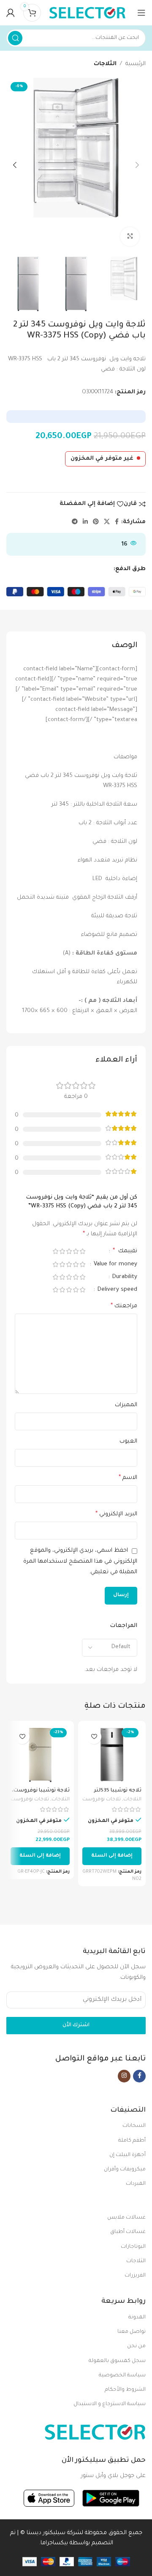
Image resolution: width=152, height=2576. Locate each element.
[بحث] (15, 38)
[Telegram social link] (75, 522)
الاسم (128, 1478)
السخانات (134, 2126)
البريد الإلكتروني (116, 1514)
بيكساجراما (54, 2543)
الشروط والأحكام (125, 2390)
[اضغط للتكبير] (130, 237)
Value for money (115, 1264)
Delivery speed (117, 1290)
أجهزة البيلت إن (128, 2155)
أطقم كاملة (132, 2141)
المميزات (126, 1405)
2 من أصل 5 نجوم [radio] (76, 1251)
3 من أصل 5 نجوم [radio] (69, 1251)
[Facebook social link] (117, 522)
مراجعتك (124, 1306)
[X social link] (107, 522)
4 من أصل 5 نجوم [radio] (62, 1251)
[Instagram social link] (124, 2076)
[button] (112, 1856)
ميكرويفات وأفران (125, 2170)
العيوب (128, 1442)
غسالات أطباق (128, 2232)
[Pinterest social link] (96, 522)
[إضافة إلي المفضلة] (94, 1737)
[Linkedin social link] (85, 522)
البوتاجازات (133, 2247)
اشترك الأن (76, 2025)
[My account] (11, 13)
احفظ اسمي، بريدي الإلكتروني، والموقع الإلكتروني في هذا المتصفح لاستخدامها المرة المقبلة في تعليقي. (80, 1561)
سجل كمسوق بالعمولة (117, 2361)
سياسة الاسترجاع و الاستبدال (110, 2404)
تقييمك (125, 1251)
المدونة (137, 2318)
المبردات (136, 2184)
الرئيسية (136, 64)
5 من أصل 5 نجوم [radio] (55, 1251)
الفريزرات (135, 2276)
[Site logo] (87, 13)
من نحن (136, 2346)
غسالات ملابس (126, 2218)
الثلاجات (105, 64)
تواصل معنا (132, 2332)
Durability (124, 1277)
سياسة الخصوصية (122, 2376)
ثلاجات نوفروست (102, 1800)
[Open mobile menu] (141, 13)
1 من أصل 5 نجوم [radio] (82, 1251)
